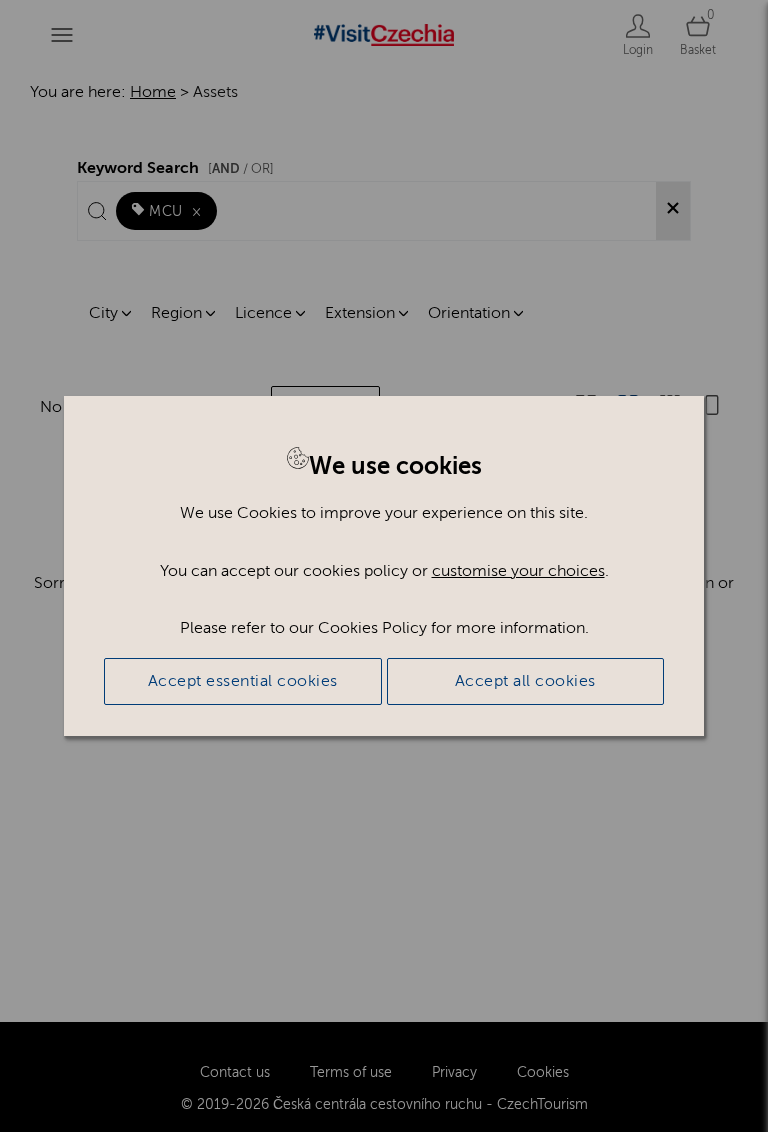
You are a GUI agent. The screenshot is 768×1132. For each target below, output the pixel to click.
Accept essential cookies (243, 681)
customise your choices (518, 571)
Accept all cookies (525, 681)
